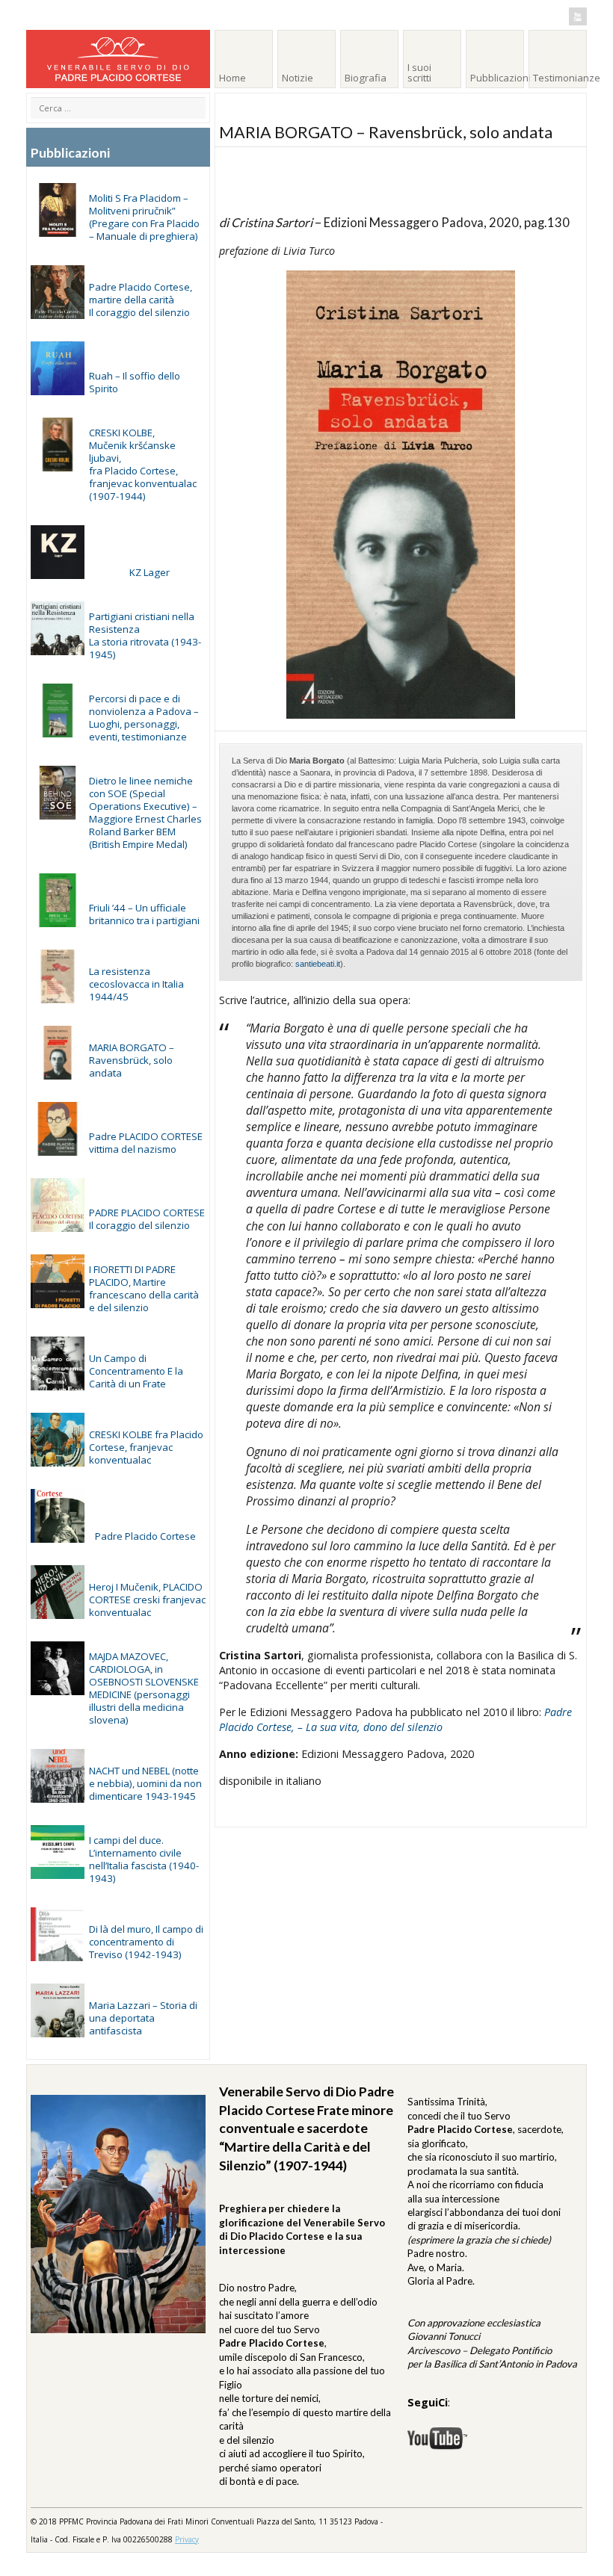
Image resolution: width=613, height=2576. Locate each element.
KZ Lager (150, 572)
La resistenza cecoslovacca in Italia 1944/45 (136, 984)
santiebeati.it (318, 964)
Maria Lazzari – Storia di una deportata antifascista (143, 2018)
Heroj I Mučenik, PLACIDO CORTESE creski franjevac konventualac (147, 1600)
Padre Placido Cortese (145, 1536)
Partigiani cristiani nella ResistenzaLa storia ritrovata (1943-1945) (145, 635)
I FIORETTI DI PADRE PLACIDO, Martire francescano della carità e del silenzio (144, 1288)
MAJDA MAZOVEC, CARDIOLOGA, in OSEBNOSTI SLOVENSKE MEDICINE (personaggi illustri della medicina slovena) (144, 1688)
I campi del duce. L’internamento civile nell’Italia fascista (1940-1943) (144, 1859)
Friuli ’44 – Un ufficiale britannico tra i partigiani (144, 914)
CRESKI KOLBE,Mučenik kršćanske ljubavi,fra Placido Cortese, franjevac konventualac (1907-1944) (143, 464)
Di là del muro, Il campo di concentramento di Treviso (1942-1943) (146, 1942)
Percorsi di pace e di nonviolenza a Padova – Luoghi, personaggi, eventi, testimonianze (144, 718)
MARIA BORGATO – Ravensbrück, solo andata (132, 1060)
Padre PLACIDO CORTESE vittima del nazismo (146, 1143)
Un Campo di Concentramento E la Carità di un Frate (136, 1371)
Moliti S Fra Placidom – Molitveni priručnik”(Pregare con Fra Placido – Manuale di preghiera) (144, 217)
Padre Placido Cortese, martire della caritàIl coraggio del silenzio (141, 300)
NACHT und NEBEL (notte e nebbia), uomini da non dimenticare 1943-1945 (145, 1783)
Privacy (187, 2539)
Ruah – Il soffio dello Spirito (135, 382)
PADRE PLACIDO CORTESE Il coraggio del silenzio (147, 1219)
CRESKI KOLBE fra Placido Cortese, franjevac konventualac (146, 1447)
